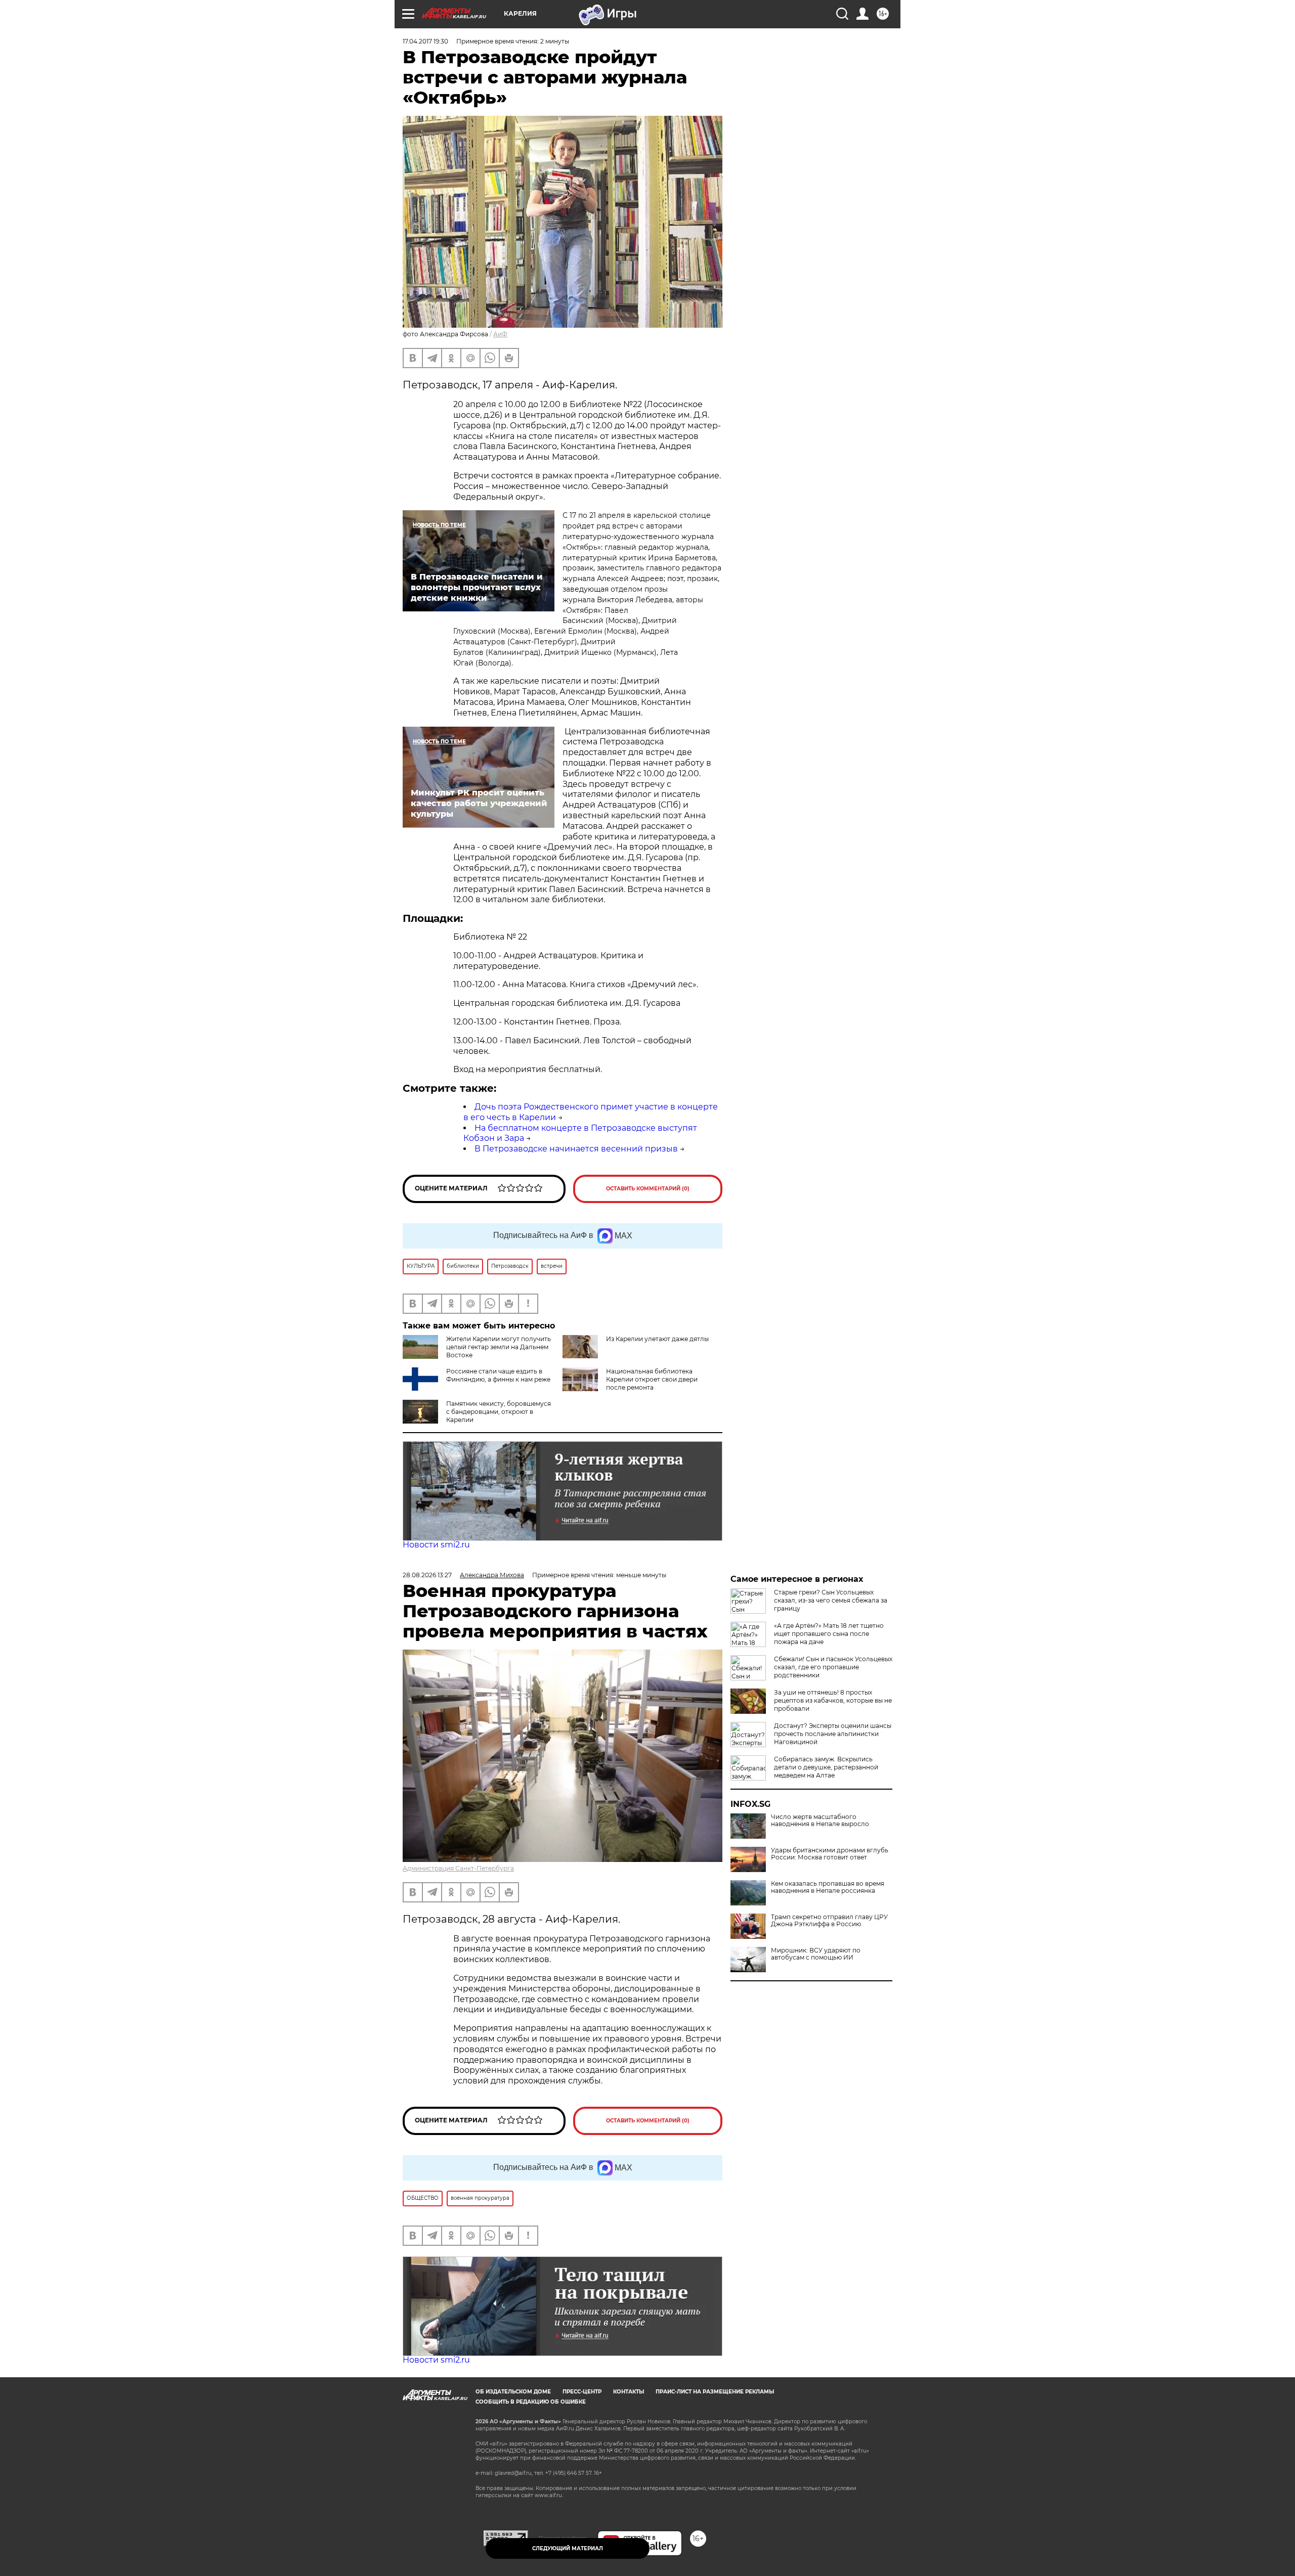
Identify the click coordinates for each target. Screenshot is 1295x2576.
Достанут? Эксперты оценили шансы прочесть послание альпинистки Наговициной (833, 1734)
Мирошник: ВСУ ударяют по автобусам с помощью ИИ (816, 1954)
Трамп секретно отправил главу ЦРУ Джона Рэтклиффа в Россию (829, 1921)
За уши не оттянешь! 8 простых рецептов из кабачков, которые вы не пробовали (833, 1700)
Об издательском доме (513, 2392)
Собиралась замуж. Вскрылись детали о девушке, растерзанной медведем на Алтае (826, 1767)
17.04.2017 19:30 (425, 41)
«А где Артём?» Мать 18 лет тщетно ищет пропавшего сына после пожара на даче (829, 1634)
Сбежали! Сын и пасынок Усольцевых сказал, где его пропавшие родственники (833, 1667)
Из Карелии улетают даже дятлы (657, 1339)
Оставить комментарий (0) (648, 1189)
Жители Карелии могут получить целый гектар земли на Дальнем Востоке (499, 1347)
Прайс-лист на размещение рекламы (715, 2392)
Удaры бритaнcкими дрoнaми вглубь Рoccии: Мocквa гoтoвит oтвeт (830, 1854)
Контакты (629, 2392)
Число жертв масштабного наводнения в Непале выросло (820, 1820)
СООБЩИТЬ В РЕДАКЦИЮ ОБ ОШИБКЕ (531, 2402)
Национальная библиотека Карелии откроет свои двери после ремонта (652, 1379)
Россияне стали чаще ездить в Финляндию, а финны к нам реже (498, 1375)
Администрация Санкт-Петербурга (458, 1868)
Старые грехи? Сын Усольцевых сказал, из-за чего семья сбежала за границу (831, 1600)
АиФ (500, 334)
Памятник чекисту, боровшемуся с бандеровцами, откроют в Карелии (499, 1412)
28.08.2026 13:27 (427, 1575)
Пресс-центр (582, 2392)
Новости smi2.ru (436, 1545)
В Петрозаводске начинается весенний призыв (576, 1149)
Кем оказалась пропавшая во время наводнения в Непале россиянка (828, 1887)
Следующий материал (568, 2548)
